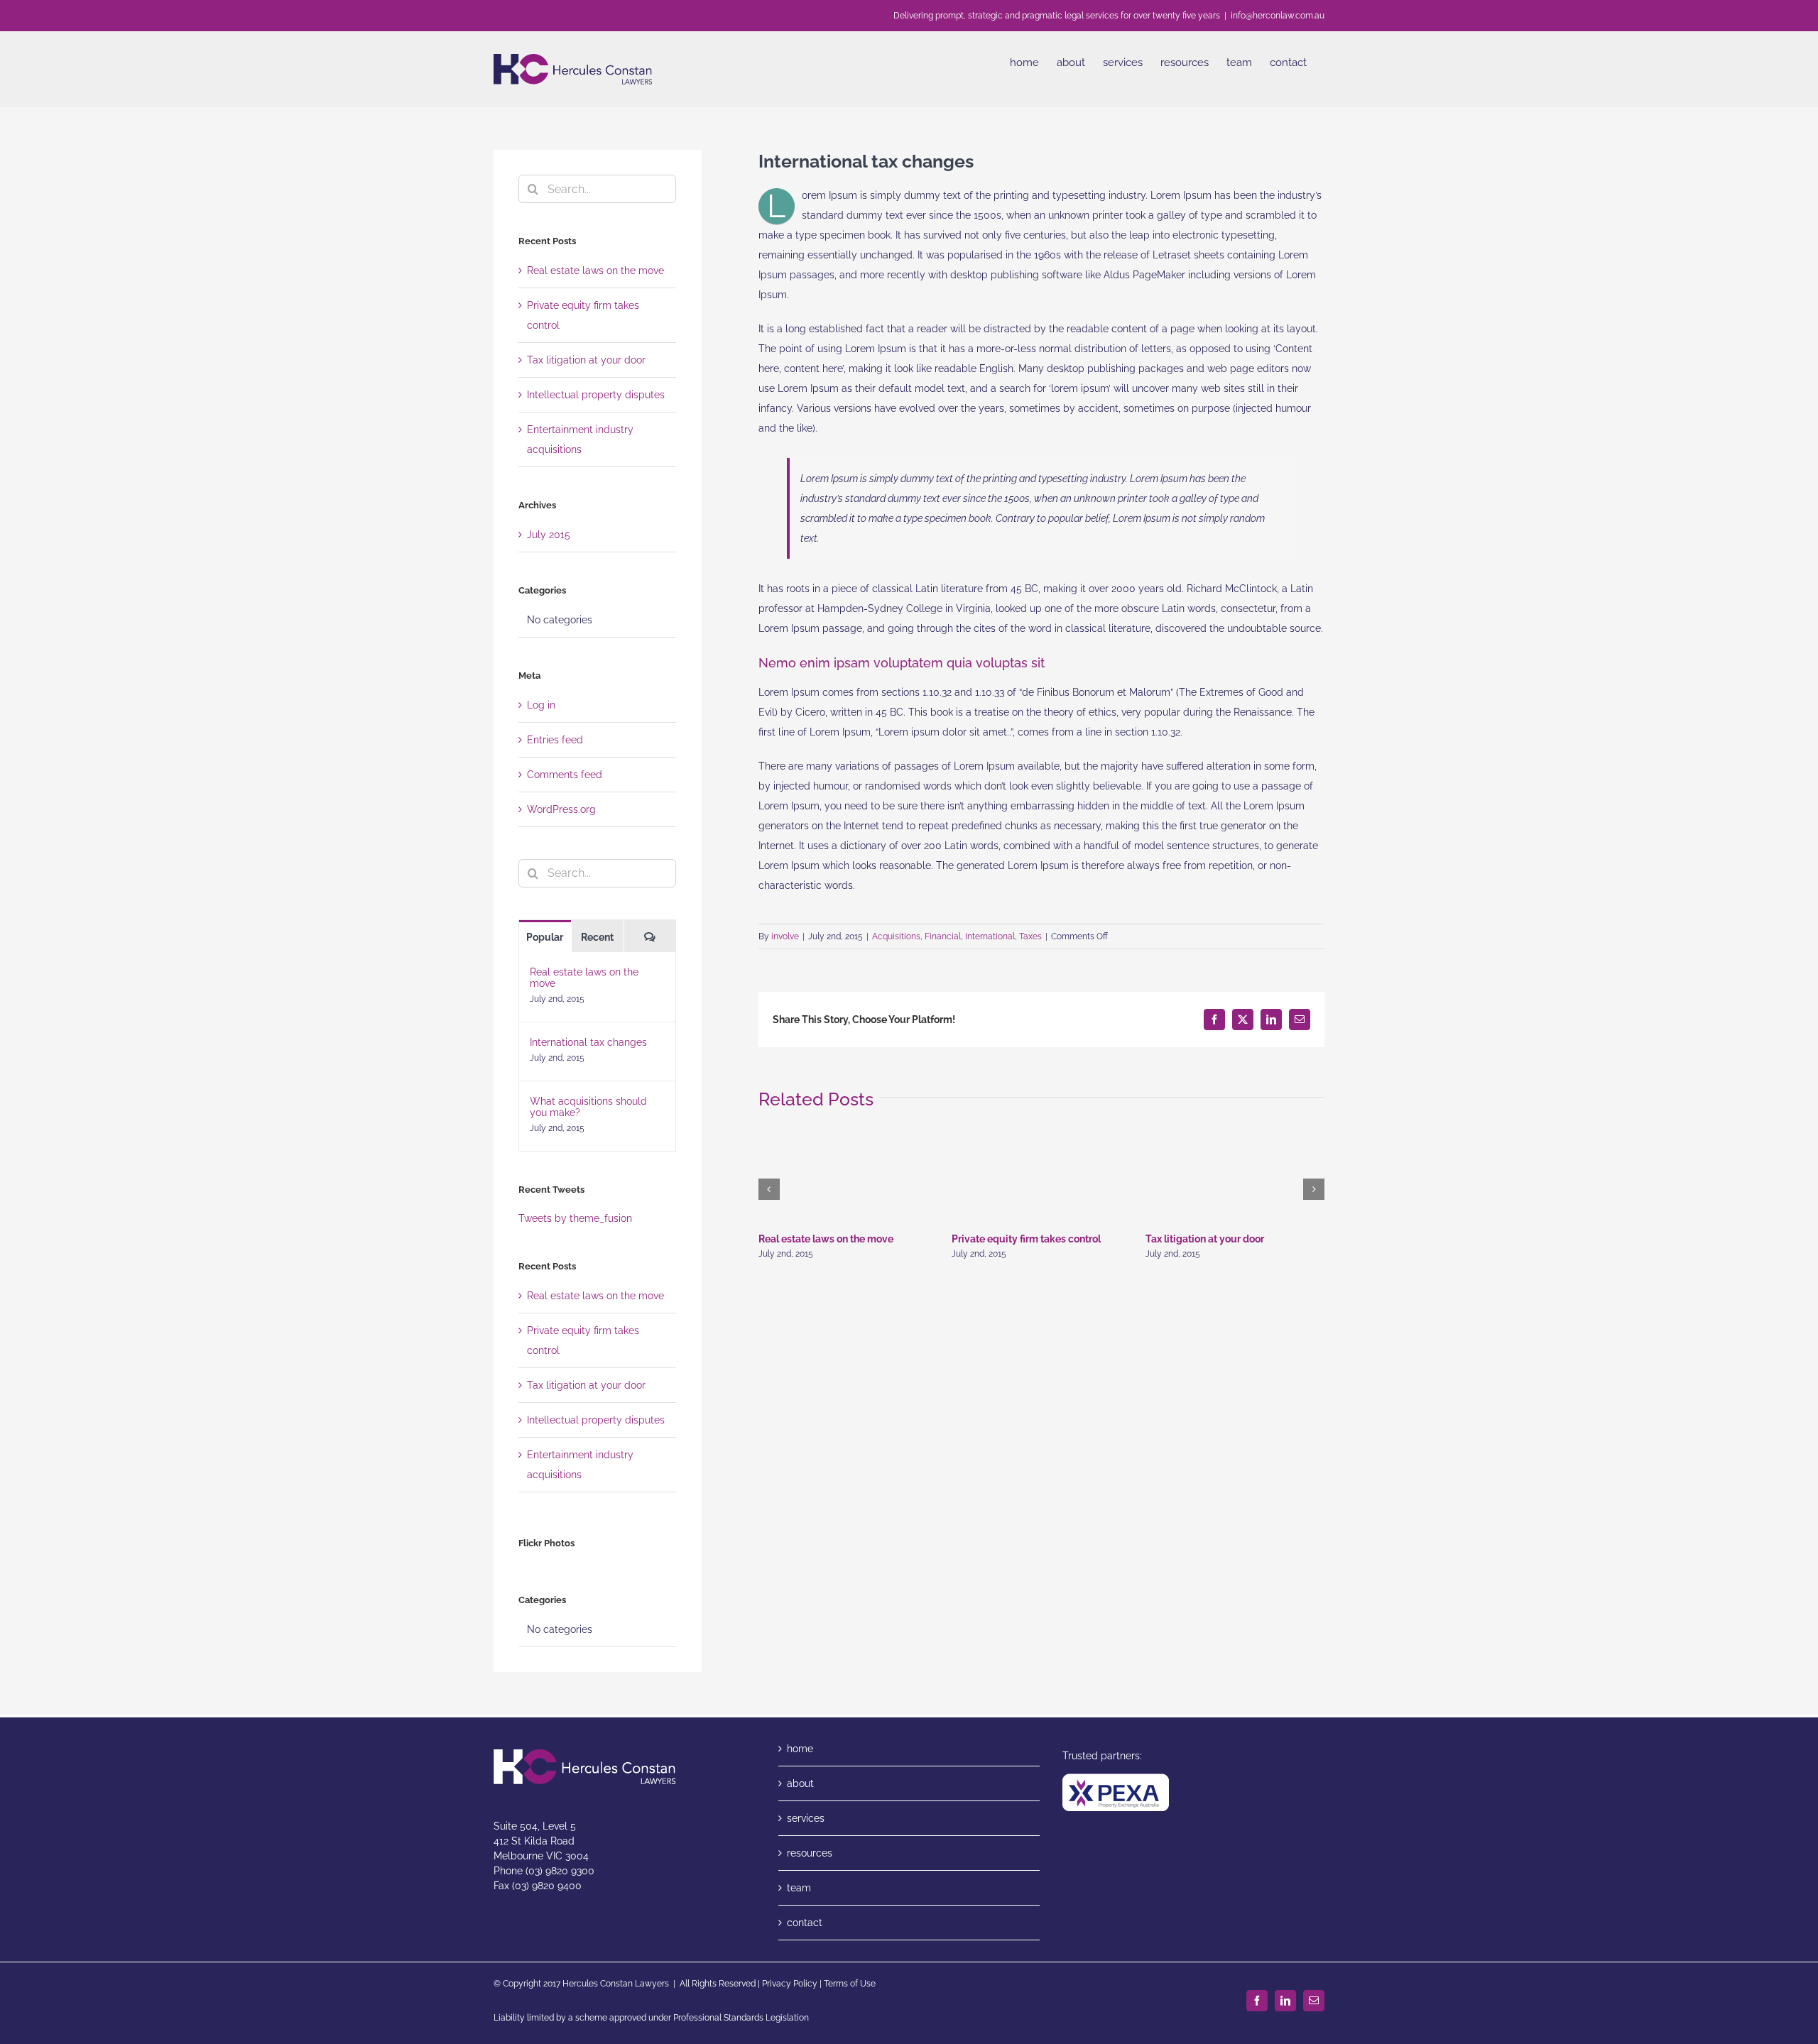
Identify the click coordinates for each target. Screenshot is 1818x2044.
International (990, 936)
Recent (597, 937)
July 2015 (549, 535)
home (800, 1749)
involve (785, 936)
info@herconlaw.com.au (1278, 16)
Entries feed (555, 740)
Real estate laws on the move (826, 1239)
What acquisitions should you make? (588, 1107)
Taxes (1030, 936)
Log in (541, 705)
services (806, 1818)
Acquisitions (896, 936)
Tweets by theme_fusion (575, 1218)
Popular (545, 937)
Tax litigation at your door (1205, 1239)
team (799, 1888)
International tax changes (588, 1042)
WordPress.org (561, 809)
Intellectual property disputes (596, 395)
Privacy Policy (790, 1984)
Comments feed (565, 775)
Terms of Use (850, 1984)
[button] (769, 1189)
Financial (943, 936)
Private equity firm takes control (1026, 1239)
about (800, 1783)
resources (810, 1853)
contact (805, 1923)
